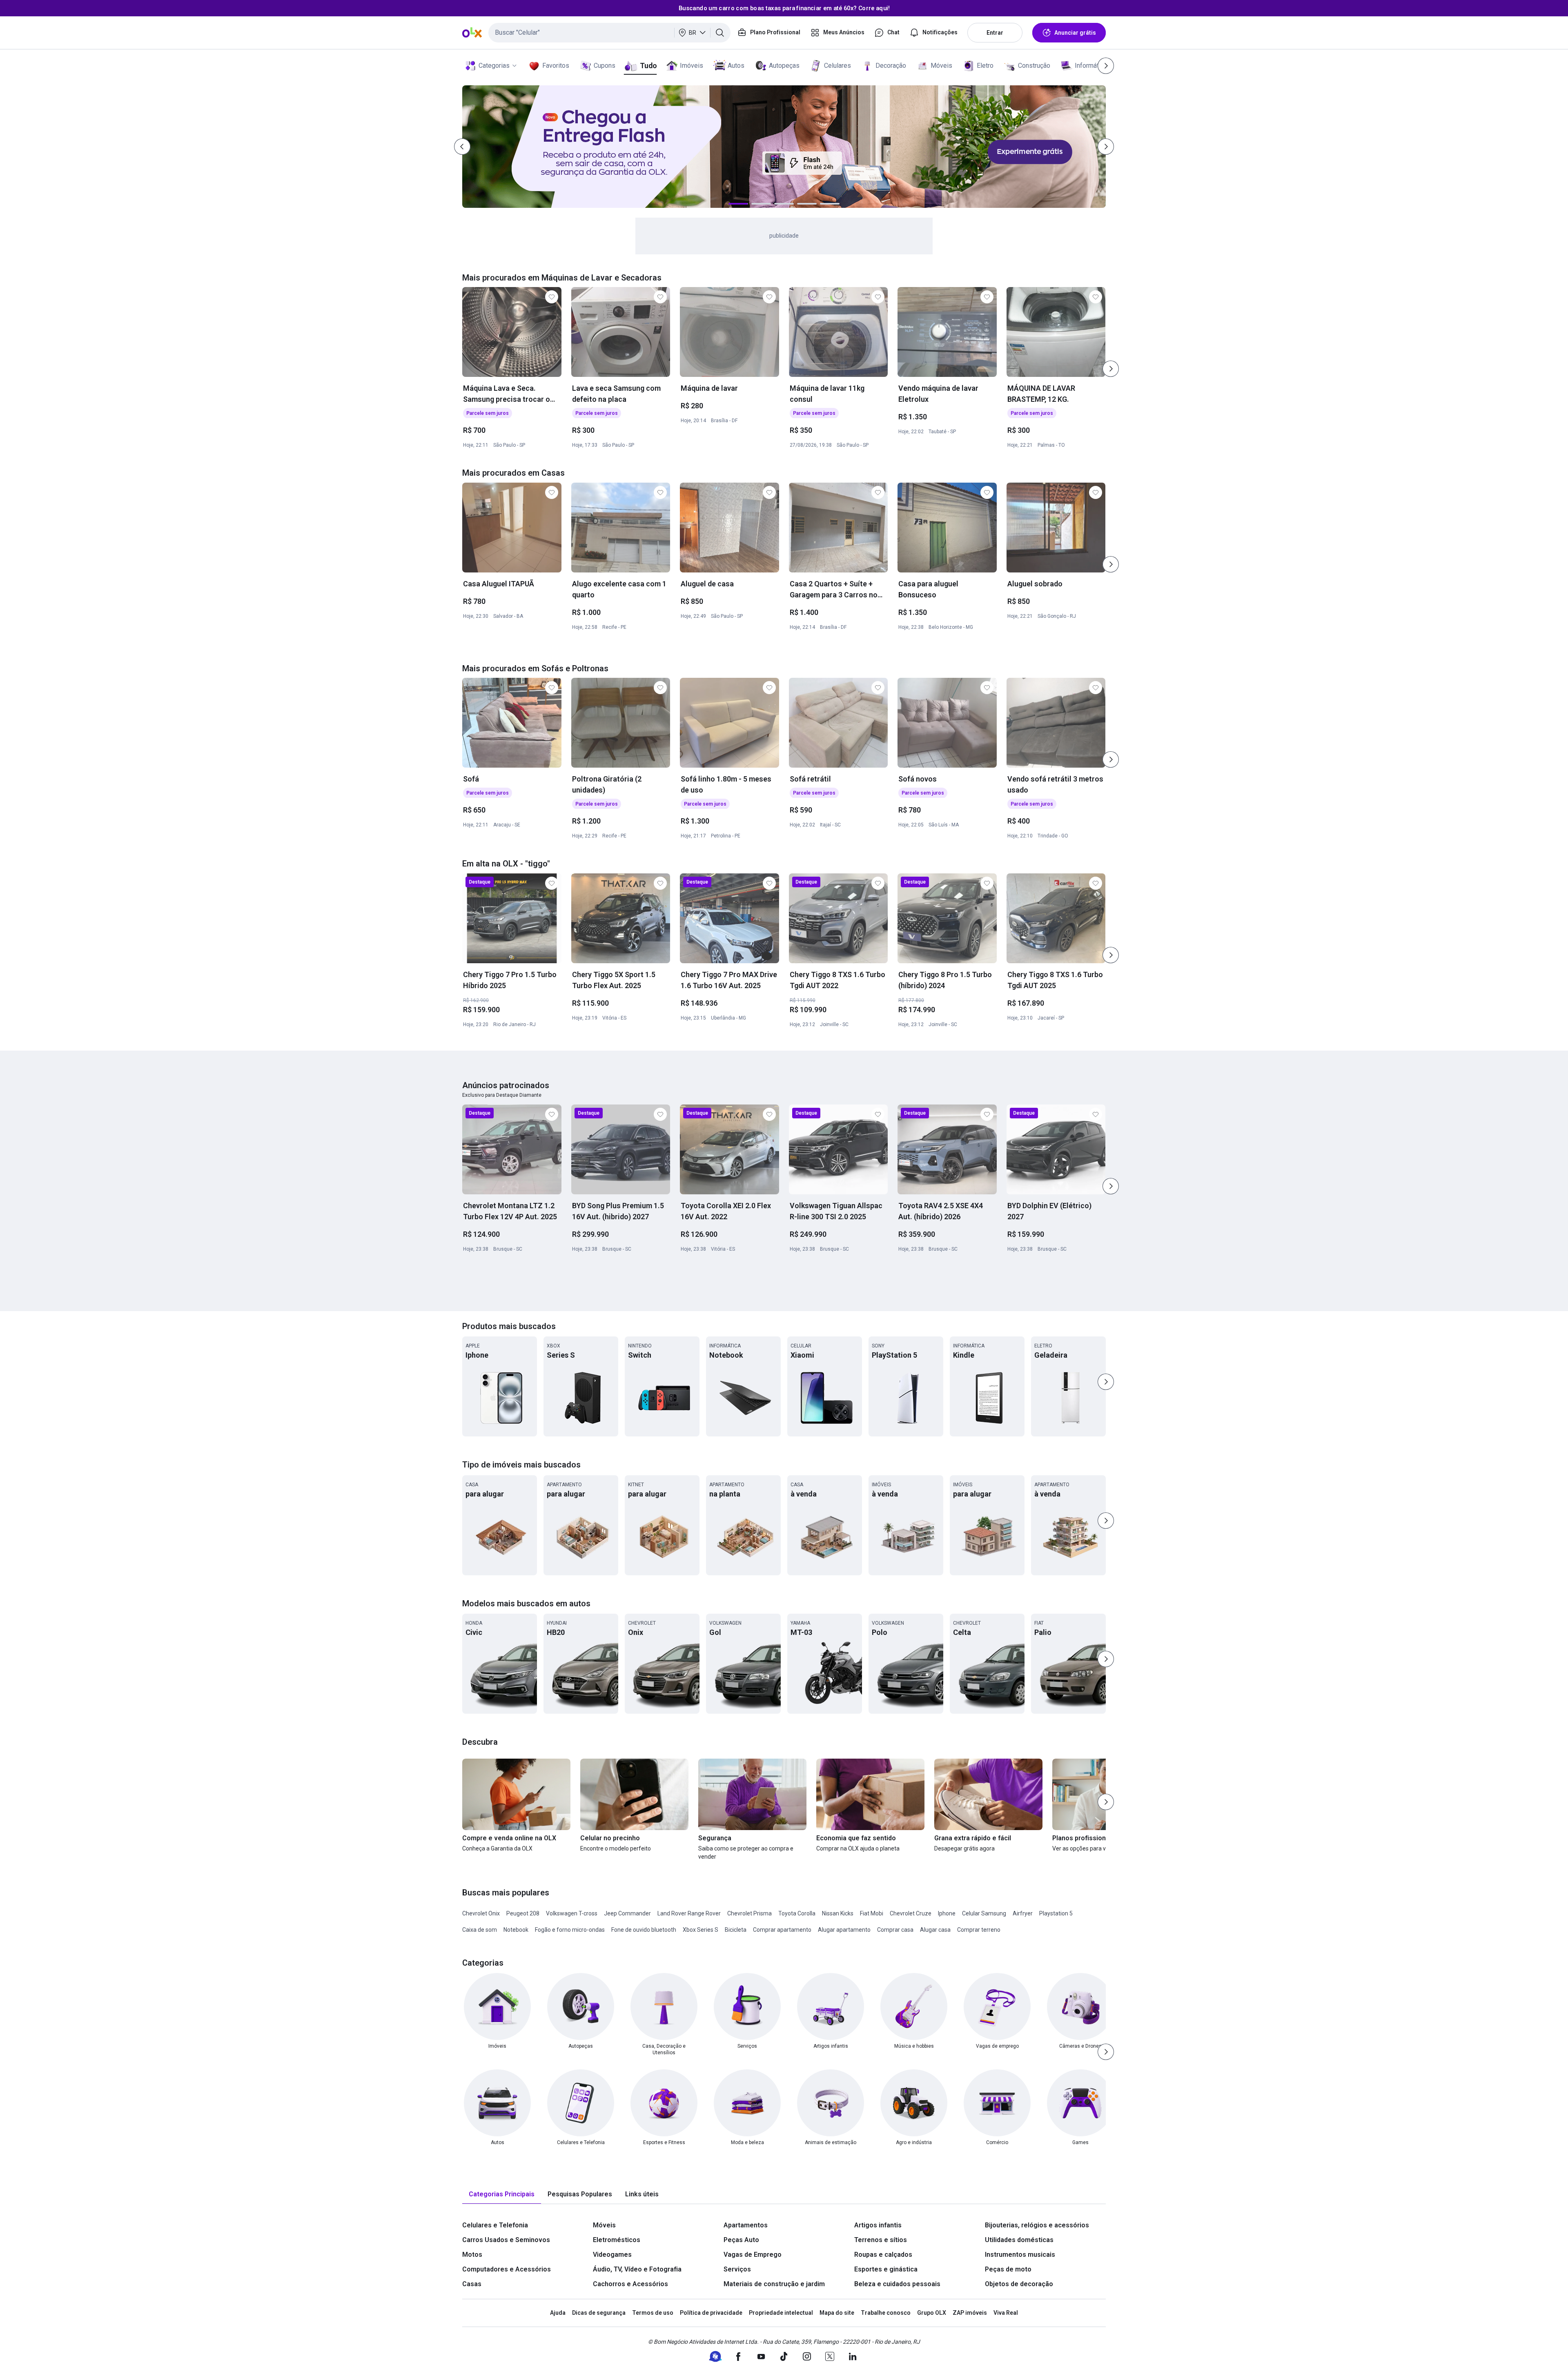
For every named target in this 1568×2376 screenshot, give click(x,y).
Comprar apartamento (782, 1930)
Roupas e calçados (883, 2255)
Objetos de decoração (1019, 2284)
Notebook (516, 1930)
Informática (1091, 66)
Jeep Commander (627, 1913)
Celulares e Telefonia (495, 2225)
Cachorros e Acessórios (630, 2284)
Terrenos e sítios (881, 2240)
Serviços (737, 2269)
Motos (472, 2255)
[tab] (502, 2195)
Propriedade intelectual (781, 2313)
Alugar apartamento (844, 1930)
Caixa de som (480, 1930)
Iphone (947, 1913)
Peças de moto (1008, 2269)
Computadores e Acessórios (507, 2269)
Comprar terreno (979, 1930)
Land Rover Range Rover (689, 1913)
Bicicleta (736, 1930)
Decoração (891, 66)
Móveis (941, 66)
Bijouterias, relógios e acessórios (1037, 2225)
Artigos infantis (878, 2225)
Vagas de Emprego (753, 2255)
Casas (472, 2284)
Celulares (837, 66)
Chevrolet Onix (481, 1913)
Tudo (648, 66)
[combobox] (609, 33)
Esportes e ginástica (886, 2269)
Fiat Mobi (872, 1913)
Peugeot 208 (523, 1913)
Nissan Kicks (838, 1913)
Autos (736, 66)
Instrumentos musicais (1020, 2255)
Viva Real (1006, 2313)
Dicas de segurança (599, 2313)
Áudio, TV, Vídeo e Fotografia (637, 2269)
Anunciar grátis (1075, 33)
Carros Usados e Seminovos (506, 2240)
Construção (1034, 66)
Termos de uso (653, 2313)
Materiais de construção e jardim (774, 2284)
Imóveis (692, 66)
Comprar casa (895, 1930)
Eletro (985, 66)
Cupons (605, 66)
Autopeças (784, 66)
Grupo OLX (932, 2313)
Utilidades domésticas (1019, 2240)
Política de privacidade (711, 2313)
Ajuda (558, 2313)
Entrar (995, 33)
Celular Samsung (984, 1913)
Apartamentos (746, 2225)
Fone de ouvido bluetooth (644, 1930)
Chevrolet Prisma (749, 1913)
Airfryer (1023, 1913)
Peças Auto (741, 2240)
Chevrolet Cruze (911, 1913)
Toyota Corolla (797, 1913)
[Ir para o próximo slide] (1111, 369)
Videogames (612, 2255)
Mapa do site (837, 2313)
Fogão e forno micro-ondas (570, 1930)
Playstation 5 (1056, 1913)
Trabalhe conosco (886, 2313)
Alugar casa (935, 1930)
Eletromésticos (617, 2240)
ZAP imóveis (970, 2313)
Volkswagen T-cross (572, 1913)
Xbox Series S (700, 1930)
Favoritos (556, 66)
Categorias (494, 66)
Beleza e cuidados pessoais (897, 2284)
